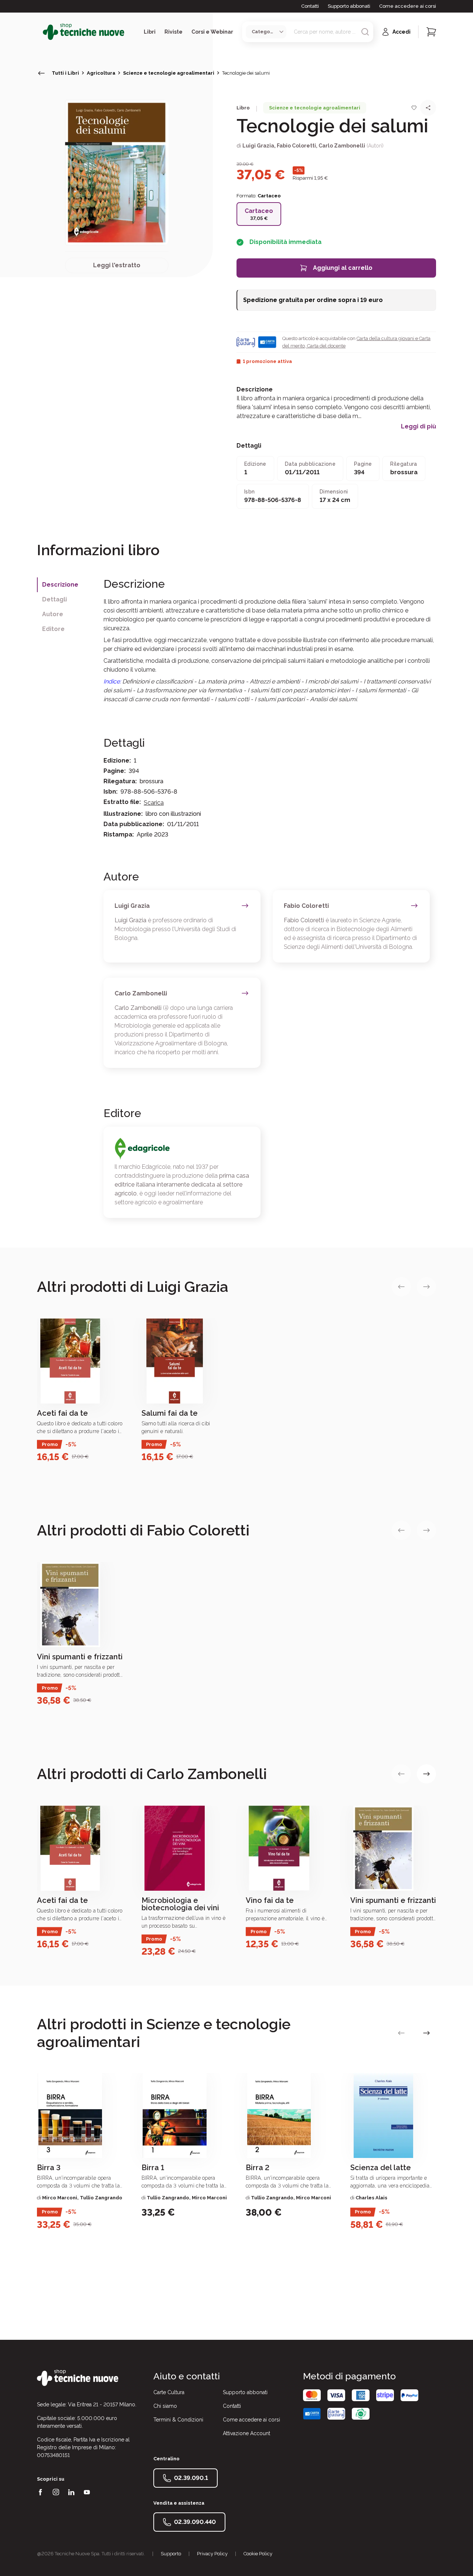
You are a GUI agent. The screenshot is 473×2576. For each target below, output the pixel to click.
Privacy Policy (212, 2554)
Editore (53, 629)
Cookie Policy (258, 2554)
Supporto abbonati (349, 6)
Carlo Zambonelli (342, 146)
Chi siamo (165, 2406)
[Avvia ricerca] (365, 32)
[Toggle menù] (40, 32)
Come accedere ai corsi (408, 6)
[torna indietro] (41, 73)
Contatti (310, 6)
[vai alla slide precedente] (401, 1287)
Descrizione (60, 585)
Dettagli (55, 599)
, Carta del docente (325, 346)
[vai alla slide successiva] (426, 1287)
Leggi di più (418, 427)
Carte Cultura (169, 2392)
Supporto (171, 2554)
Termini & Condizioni (178, 2420)
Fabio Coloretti (296, 146)
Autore (53, 614)
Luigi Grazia (258, 146)
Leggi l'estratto (117, 265)
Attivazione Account (246, 2433)
